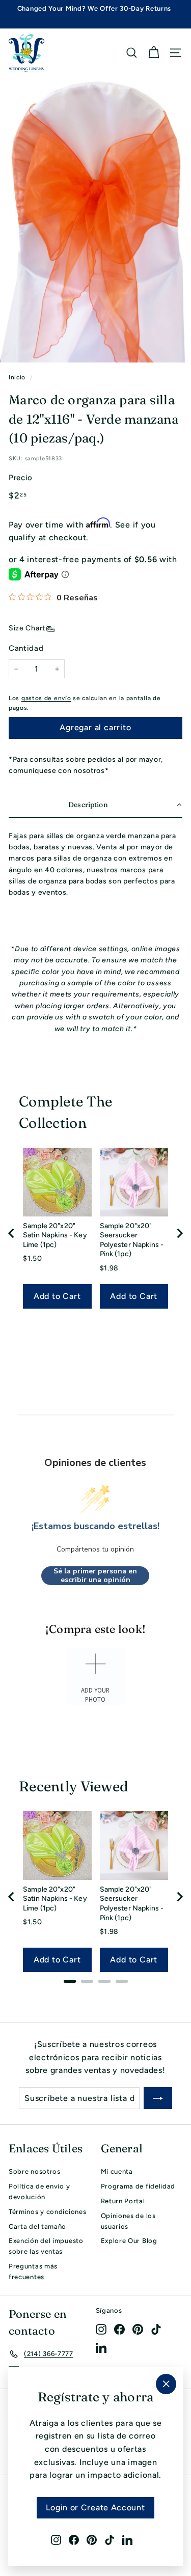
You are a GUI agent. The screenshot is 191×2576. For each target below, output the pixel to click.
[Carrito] (154, 53)
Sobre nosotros (35, 2171)
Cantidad (26, 648)
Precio (21, 478)
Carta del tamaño (37, 2226)
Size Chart (27, 628)
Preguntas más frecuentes (33, 2272)
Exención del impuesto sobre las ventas (46, 2246)
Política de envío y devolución (39, 2192)
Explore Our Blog (129, 2241)
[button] (95, 805)
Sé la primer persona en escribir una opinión (95, 1576)
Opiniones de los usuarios (128, 2221)
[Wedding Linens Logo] (26, 53)
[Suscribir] (158, 2098)
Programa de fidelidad (138, 2186)
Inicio (17, 377)
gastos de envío (46, 698)
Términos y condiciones (47, 2212)
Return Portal (123, 2201)
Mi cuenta (117, 2171)
